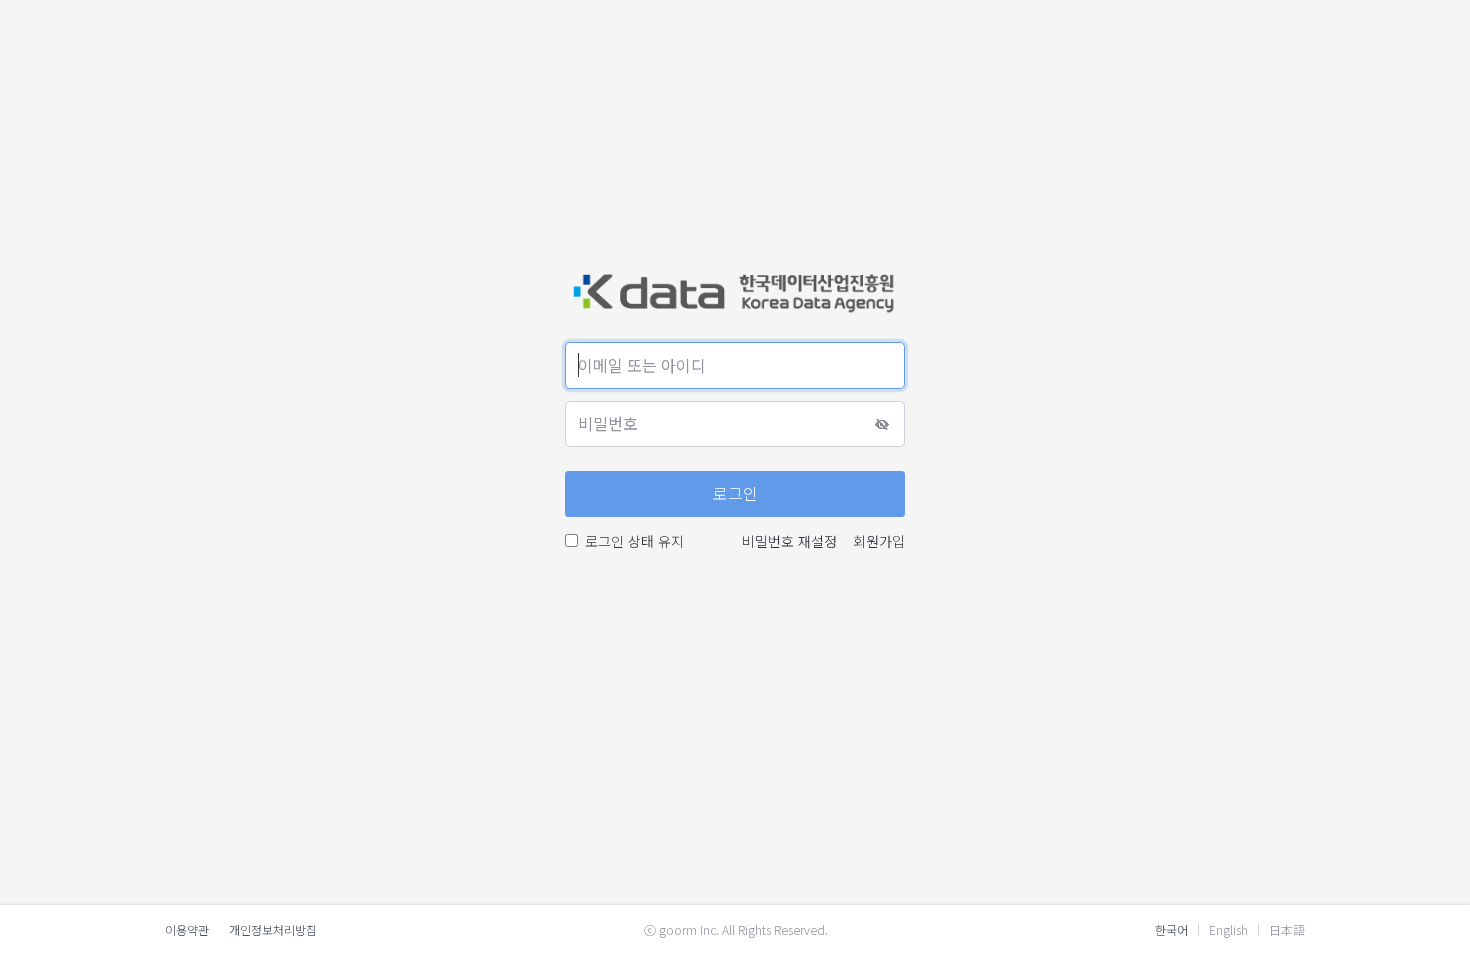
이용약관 (187, 929)
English (1228, 929)
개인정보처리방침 (273, 929)
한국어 (1171, 929)
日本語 (1287, 929)
